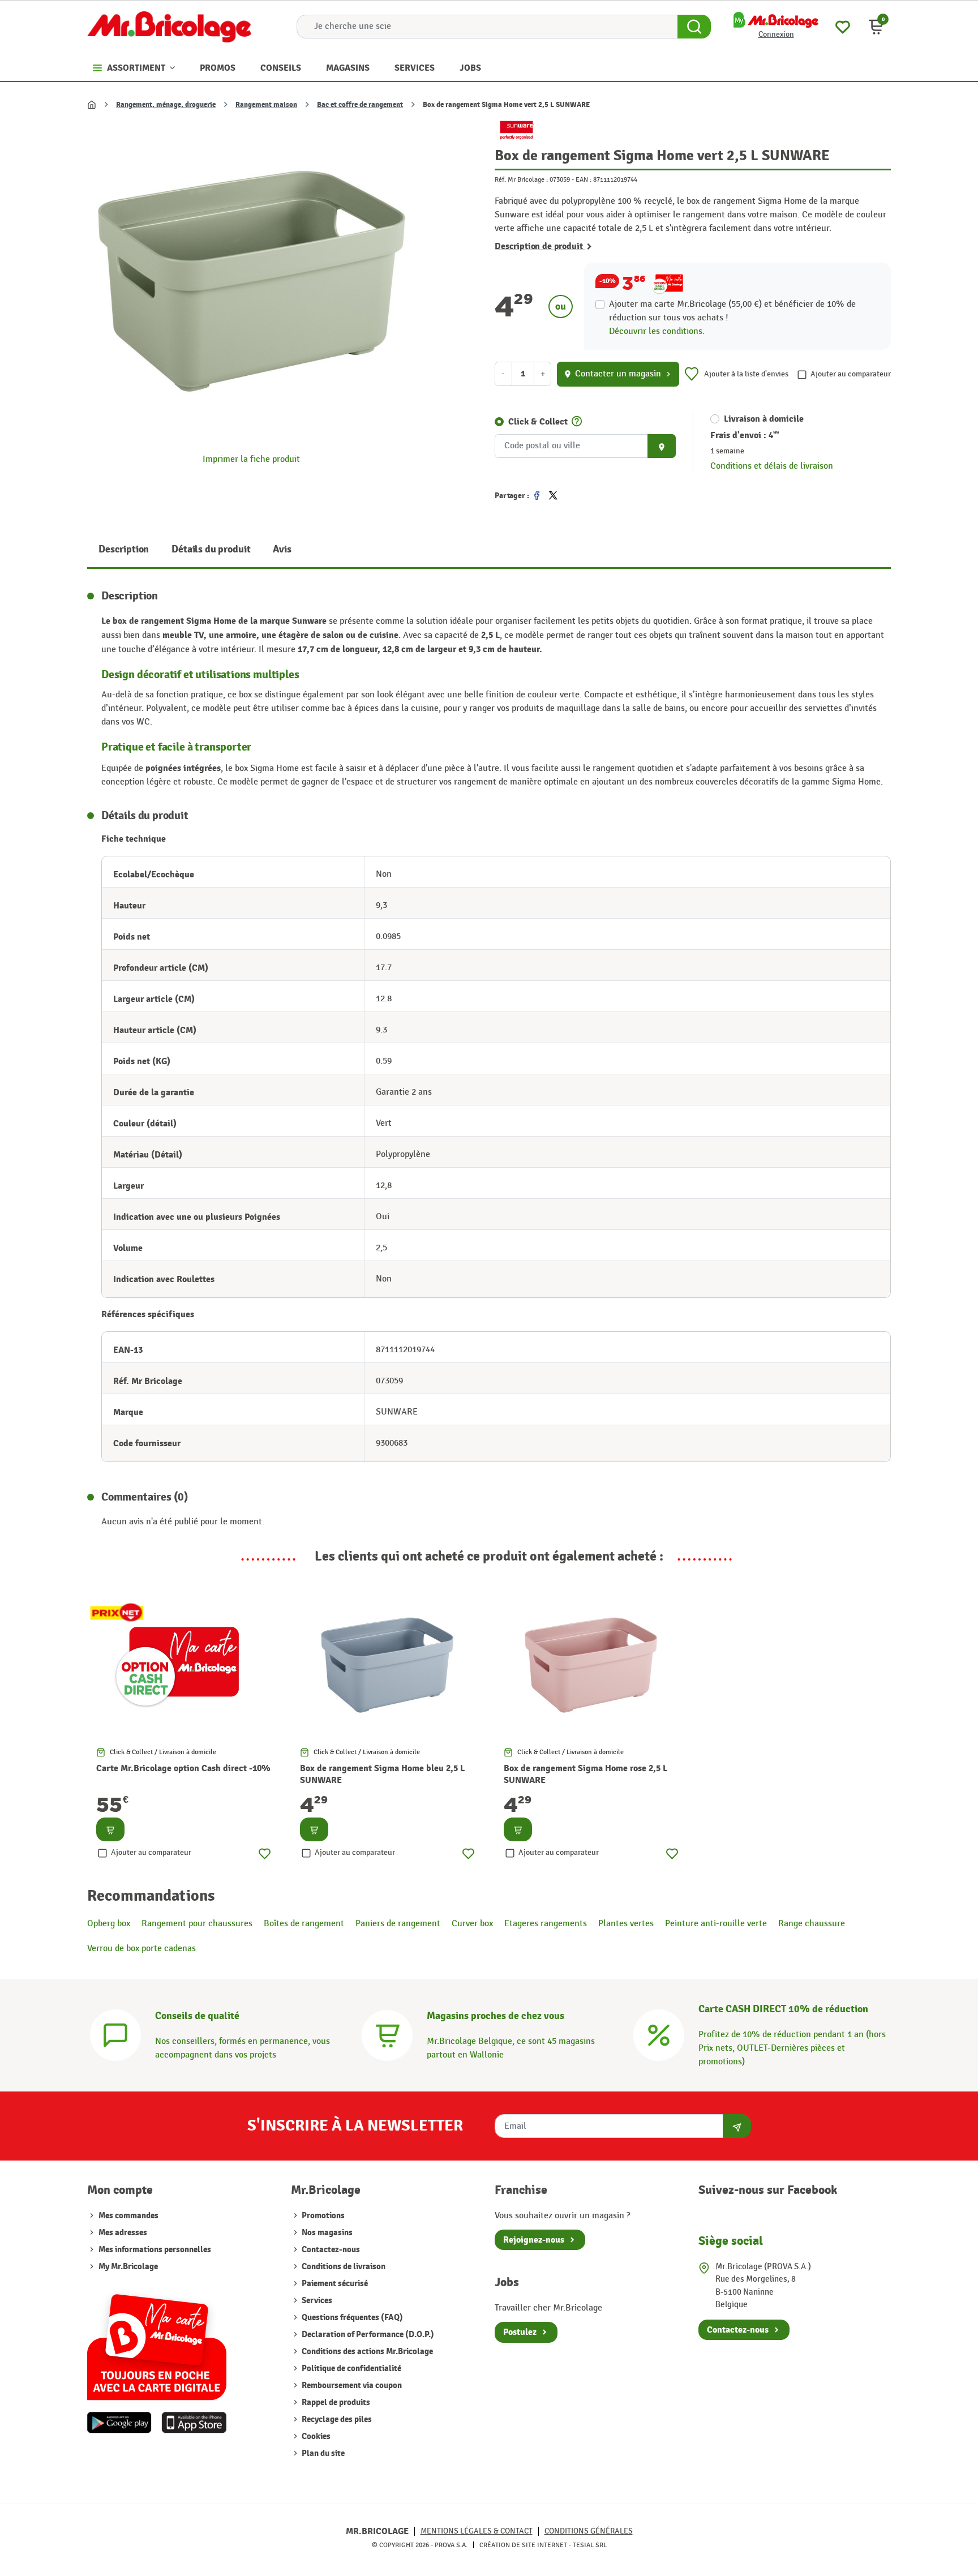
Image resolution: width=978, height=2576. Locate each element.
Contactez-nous (330, 2250)
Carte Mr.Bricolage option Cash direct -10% (183, 1768)
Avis (282, 549)
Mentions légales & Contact (477, 2531)
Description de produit (540, 246)
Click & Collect (538, 422)
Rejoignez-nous (534, 2240)
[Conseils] (115, 2034)
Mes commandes (128, 2216)
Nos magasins (326, 2233)
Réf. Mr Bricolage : (521, 179)
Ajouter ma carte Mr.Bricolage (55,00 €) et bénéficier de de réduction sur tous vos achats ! (732, 311)
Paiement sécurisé (334, 2284)
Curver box (472, 1924)
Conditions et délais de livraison (772, 466)
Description (124, 549)
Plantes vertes (626, 1924)
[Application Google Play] (119, 2423)
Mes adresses (123, 2233)
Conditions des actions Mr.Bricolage (366, 2352)
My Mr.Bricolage (128, 2267)
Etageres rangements (546, 1924)
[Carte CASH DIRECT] (659, 2034)
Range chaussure (812, 1924)
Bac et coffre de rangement (360, 105)
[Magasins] (387, 2034)
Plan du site (322, 2453)
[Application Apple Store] (194, 2423)
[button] (876, 27)
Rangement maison (266, 105)
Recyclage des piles (336, 2419)
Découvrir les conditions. (657, 331)
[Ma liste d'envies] (843, 26)
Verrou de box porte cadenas (141, 1949)
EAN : (584, 179)
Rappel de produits (335, 2403)
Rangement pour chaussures (197, 1924)
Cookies (315, 2436)
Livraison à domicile (764, 419)
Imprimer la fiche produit (251, 459)
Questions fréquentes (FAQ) (351, 2318)
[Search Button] (694, 27)
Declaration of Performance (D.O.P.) (367, 2335)
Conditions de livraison (343, 2267)
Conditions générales (589, 2531)
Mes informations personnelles (155, 2250)
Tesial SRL (590, 2545)
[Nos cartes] (157, 2341)
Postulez (520, 2332)
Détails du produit (211, 549)
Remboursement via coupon (351, 2386)
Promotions (322, 2216)
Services (316, 2301)
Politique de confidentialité (351, 2369)
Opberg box (109, 1924)
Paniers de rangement (398, 1924)
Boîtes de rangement (304, 1924)
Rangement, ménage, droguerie (166, 105)
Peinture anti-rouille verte (716, 1924)
